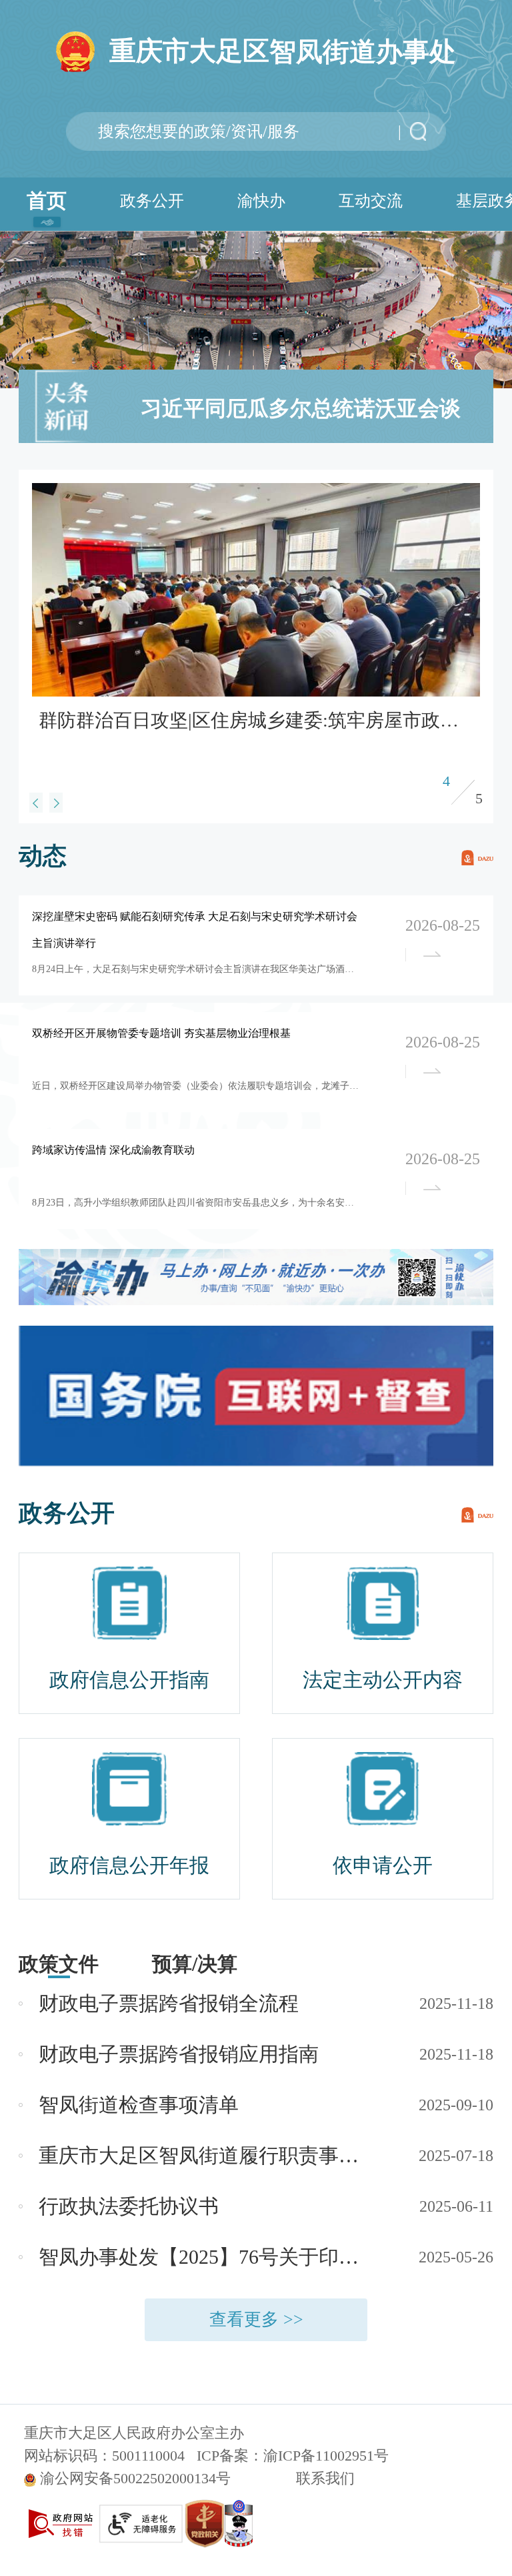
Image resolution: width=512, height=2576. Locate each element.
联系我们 (325, 2478)
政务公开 (152, 201)
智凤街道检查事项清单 (139, 2105)
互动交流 (371, 201)
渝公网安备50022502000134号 (135, 2478)
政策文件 (59, 1964)
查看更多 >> (256, 2319)
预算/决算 (195, 1964)
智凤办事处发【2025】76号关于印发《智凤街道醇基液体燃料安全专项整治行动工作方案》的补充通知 (207, 2257)
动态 (43, 856)
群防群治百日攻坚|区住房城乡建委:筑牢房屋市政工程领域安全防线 (253, 720)
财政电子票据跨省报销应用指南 (179, 2054)
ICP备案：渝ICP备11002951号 (293, 2456)
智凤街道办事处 (283, 51)
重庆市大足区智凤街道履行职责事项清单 (207, 2155)
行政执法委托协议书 (129, 2206)
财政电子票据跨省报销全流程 (169, 2003)
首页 (47, 200)
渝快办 (261, 201)
